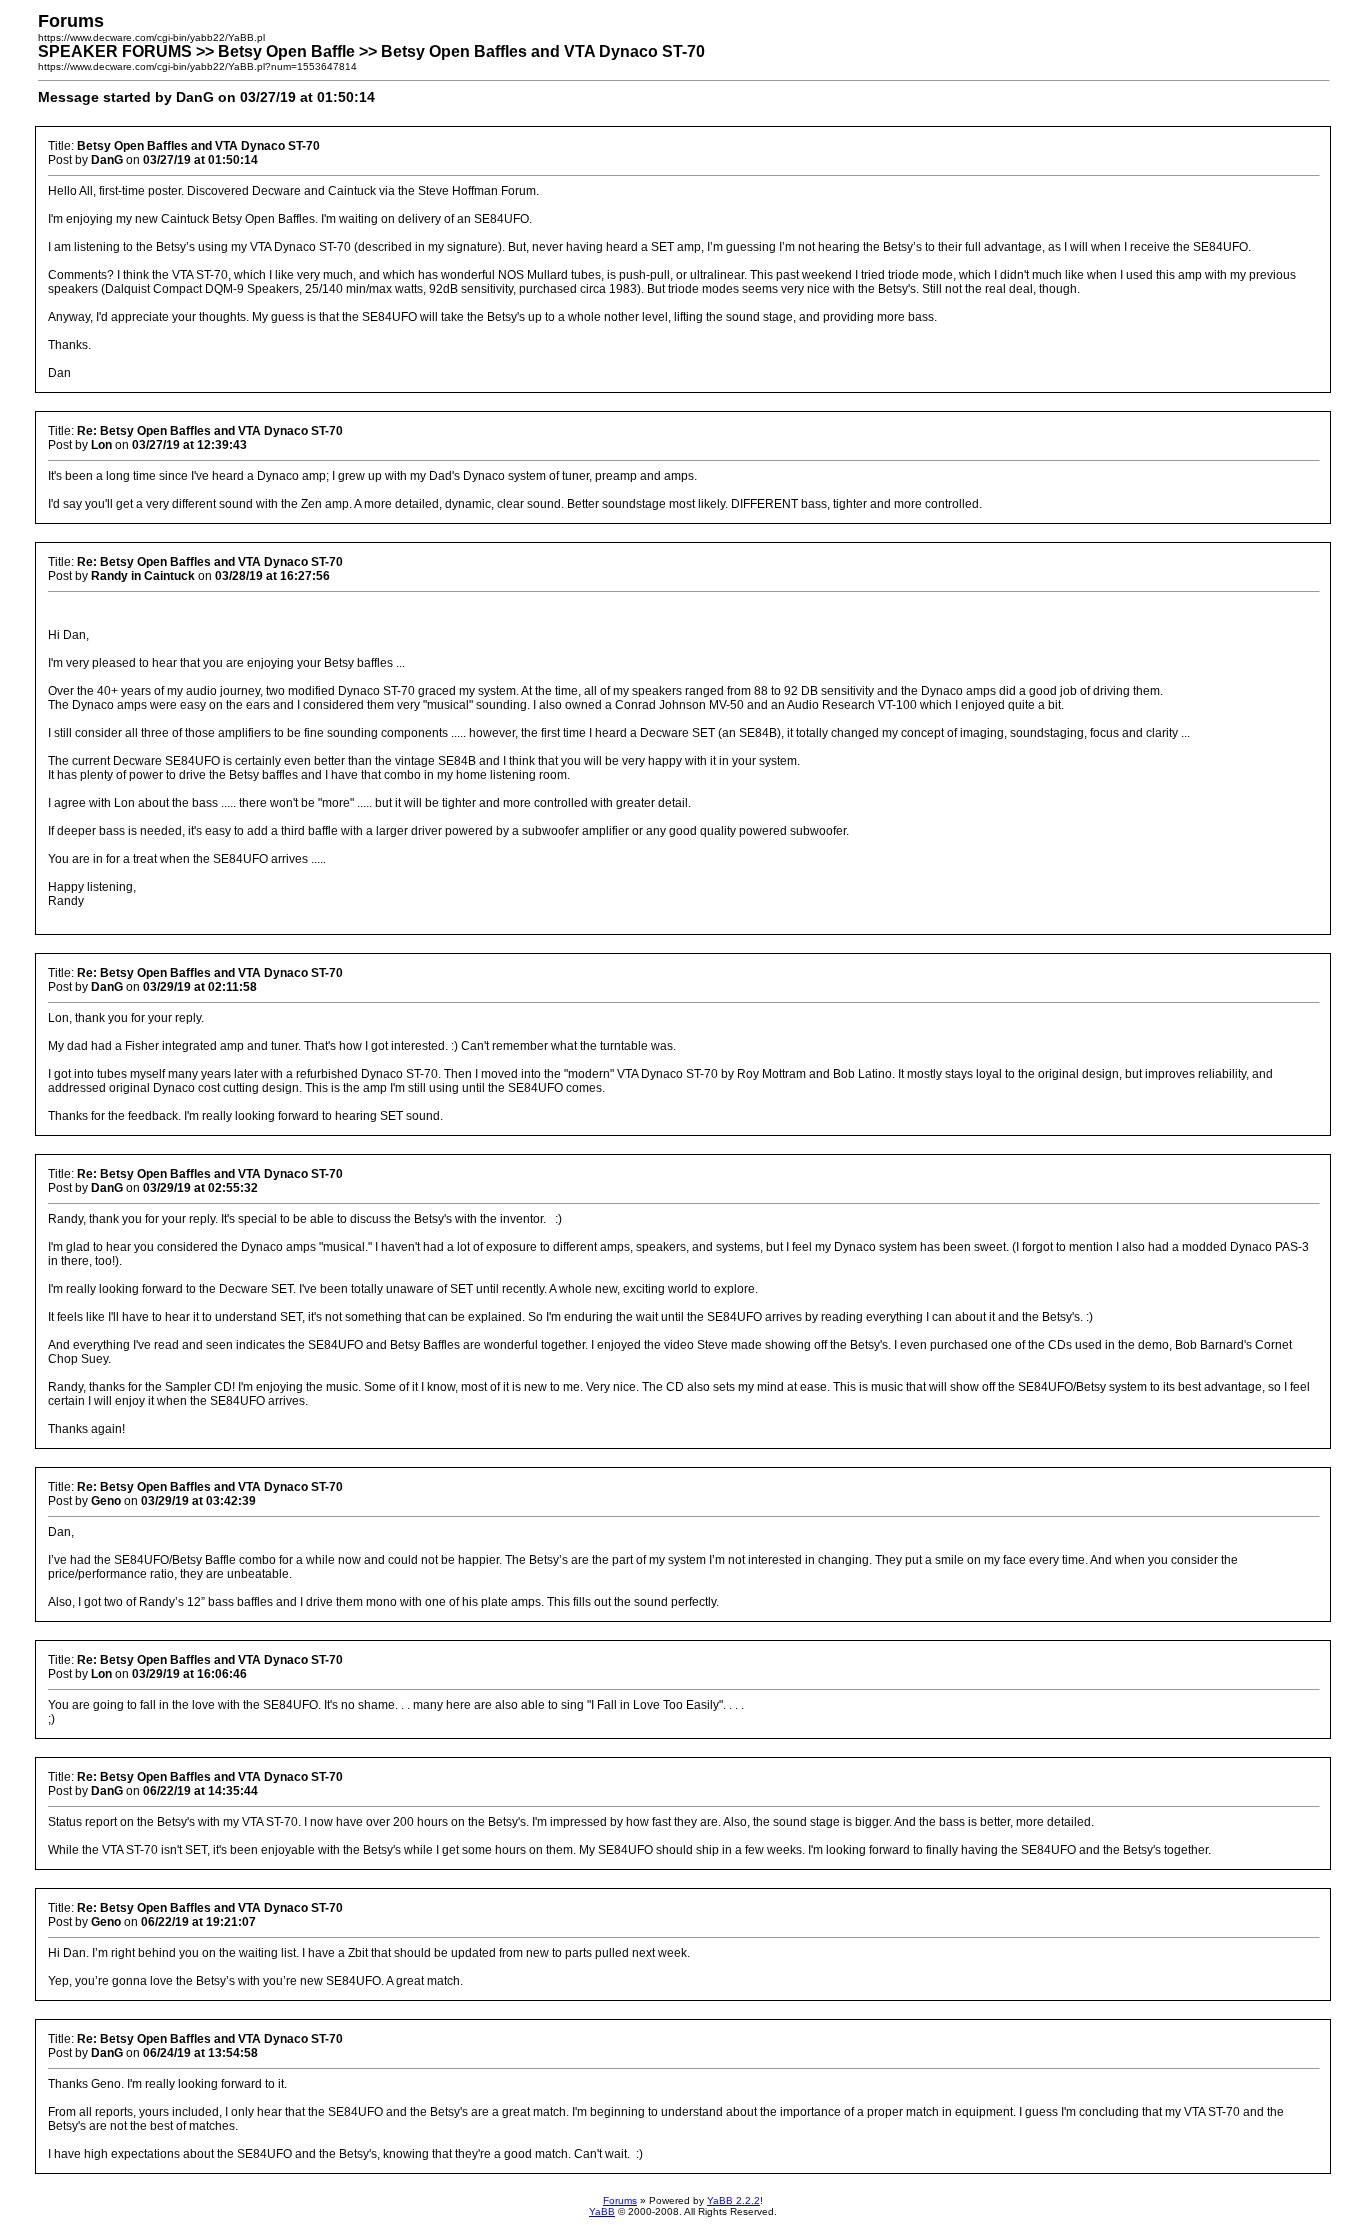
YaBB (602, 2211)
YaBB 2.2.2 (733, 2200)
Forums (620, 2200)
